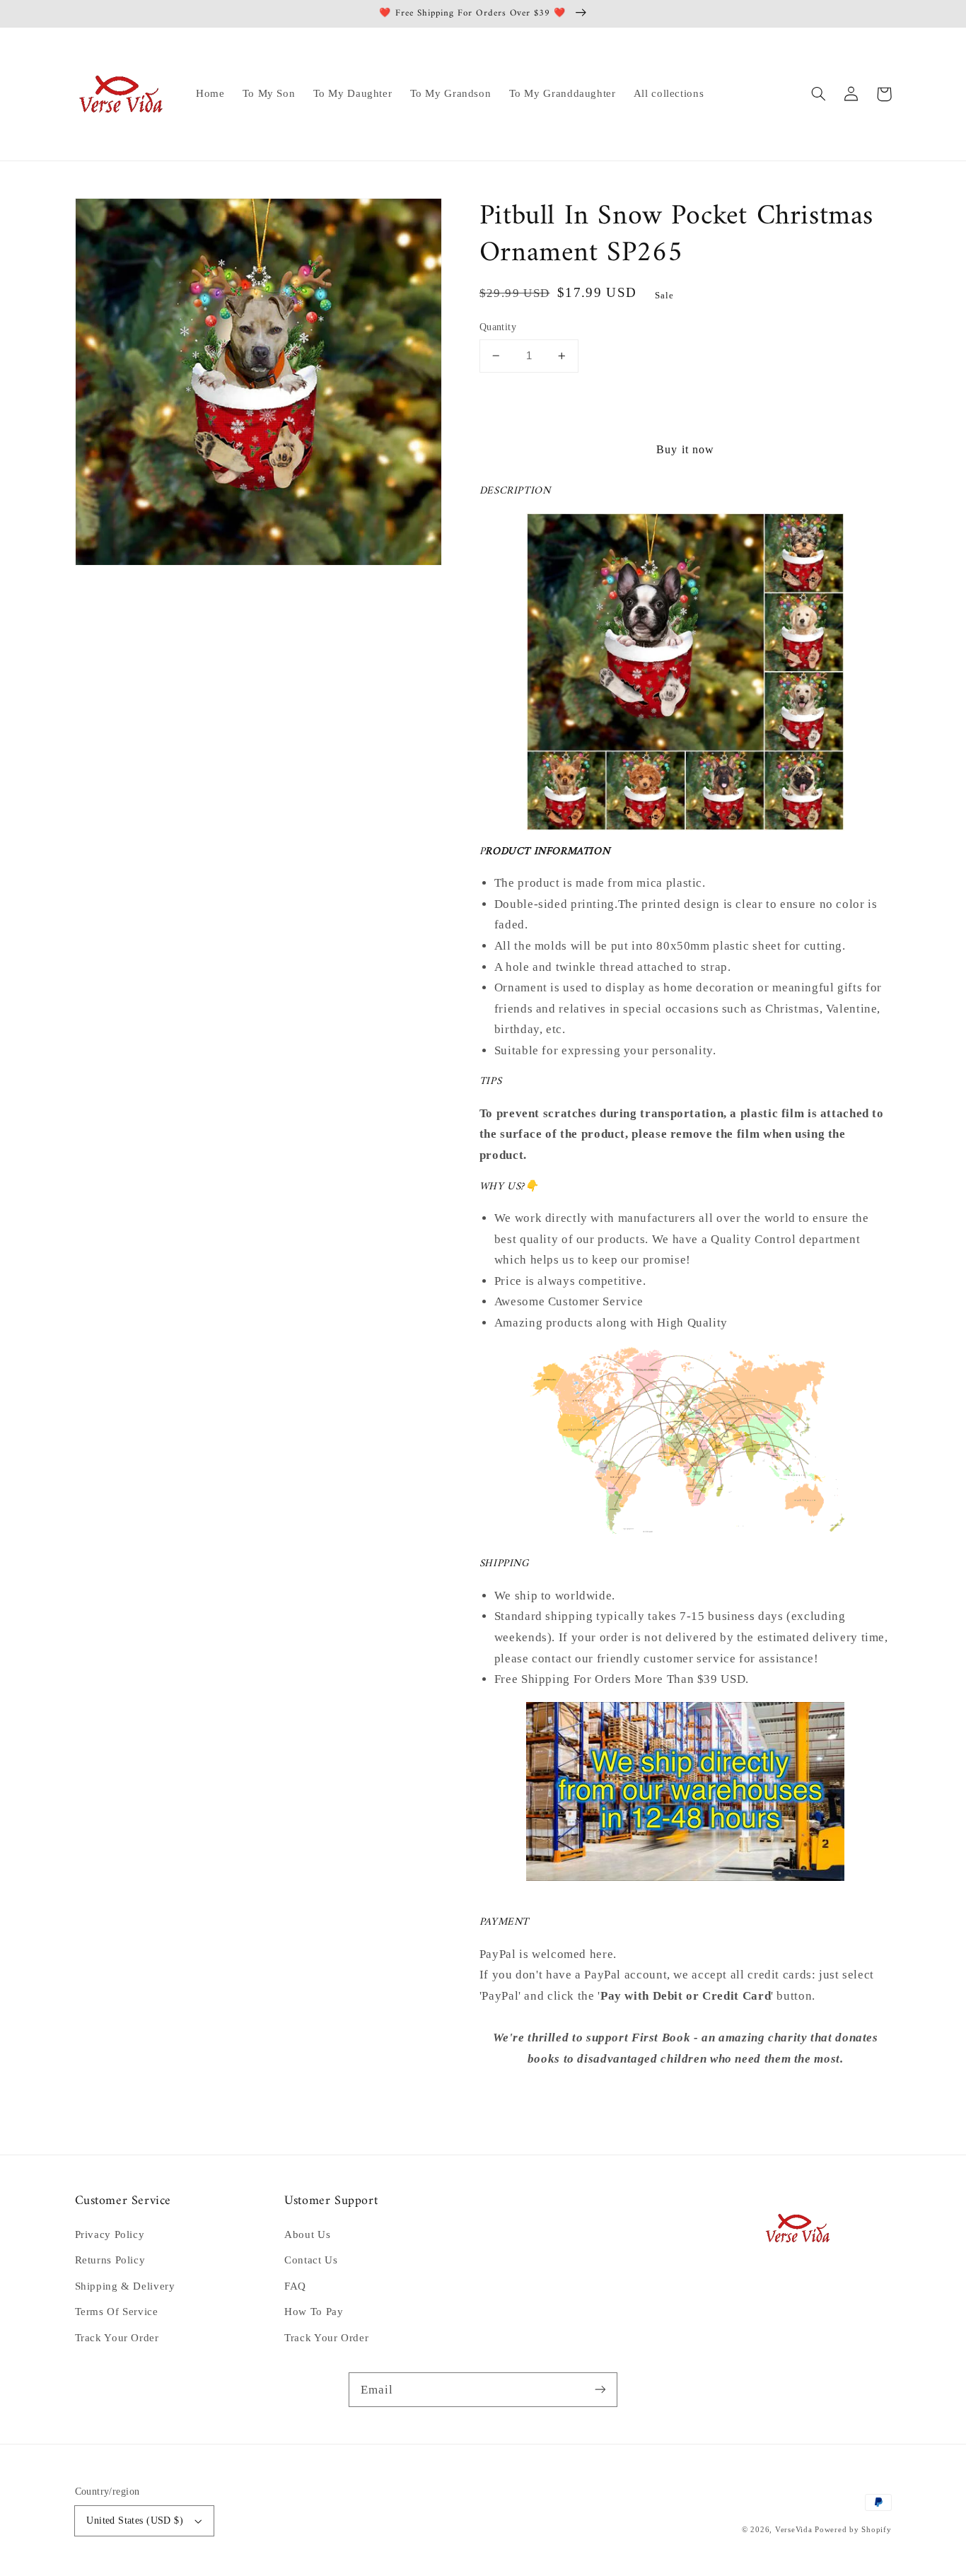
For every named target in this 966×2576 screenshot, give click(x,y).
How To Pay (314, 2312)
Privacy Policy (110, 2234)
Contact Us (311, 2260)
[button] (819, 94)
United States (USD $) (135, 2520)
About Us (307, 2234)
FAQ (295, 2286)
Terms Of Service (117, 2312)
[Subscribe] (600, 2389)
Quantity (498, 327)
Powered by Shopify (853, 2530)
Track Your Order (117, 2338)
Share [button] (510, 2097)
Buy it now (685, 449)
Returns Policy (110, 2260)
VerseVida (794, 2530)
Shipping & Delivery (125, 2286)
